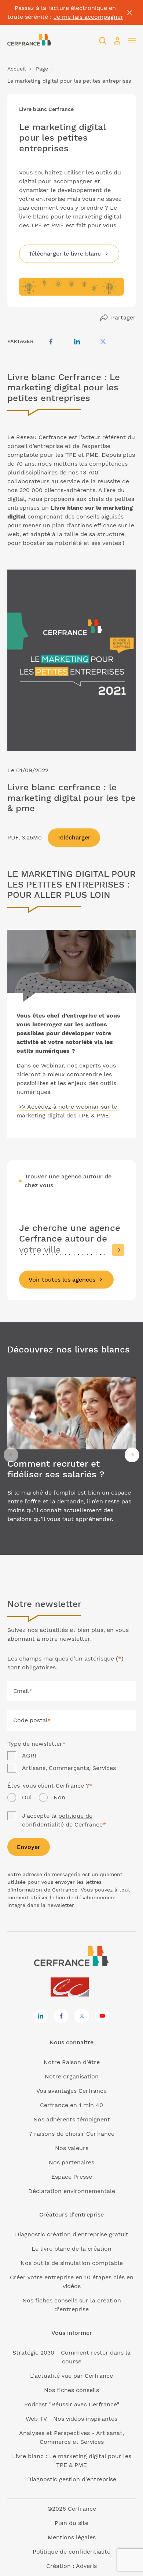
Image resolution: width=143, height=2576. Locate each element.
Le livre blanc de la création (71, 2249)
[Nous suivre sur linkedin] (41, 2016)
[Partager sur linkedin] (77, 342)
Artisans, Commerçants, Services (69, 1768)
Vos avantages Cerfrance (71, 2091)
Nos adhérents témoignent (72, 2119)
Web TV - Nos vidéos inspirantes (71, 2419)
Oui (27, 1797)
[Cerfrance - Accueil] (29, 41)
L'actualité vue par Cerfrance (71, 2376)
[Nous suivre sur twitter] (82, 2016)
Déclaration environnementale (72, 2191)
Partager (123, 317)
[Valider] (118, 1250)
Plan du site (71, 2523)
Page (42, 69)
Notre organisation (72, 2076)
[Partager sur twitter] (103, 342)
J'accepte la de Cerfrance (64, 1820)
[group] (71, 1455)
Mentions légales (72, 2537)
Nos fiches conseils (71, 2390)
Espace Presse (72, 2177)
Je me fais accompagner (88, 17)
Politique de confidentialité (71, 2552)
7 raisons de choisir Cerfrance (72, 2134)
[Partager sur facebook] (51, 342)
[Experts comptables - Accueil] (72, 1988)
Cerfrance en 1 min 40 (71, 2105)
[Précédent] (11, 1455)
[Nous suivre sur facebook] (61, 2016)
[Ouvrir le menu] (132, 41)
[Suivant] (132, 1455)
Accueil (16, 69)
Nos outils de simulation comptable (72, 2263)
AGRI (29, 1755)
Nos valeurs (72, 2148)
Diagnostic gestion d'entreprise (72, 2479)
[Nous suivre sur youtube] (102, 2016)
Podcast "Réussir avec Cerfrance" (72, 2404)
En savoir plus (71, 1455)
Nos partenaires (71, 2162)
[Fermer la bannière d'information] (129, 12)
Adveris (86, 2566)
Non (59, 1797)
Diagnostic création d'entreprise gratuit (72, 2234)
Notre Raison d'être (72, 2062)
